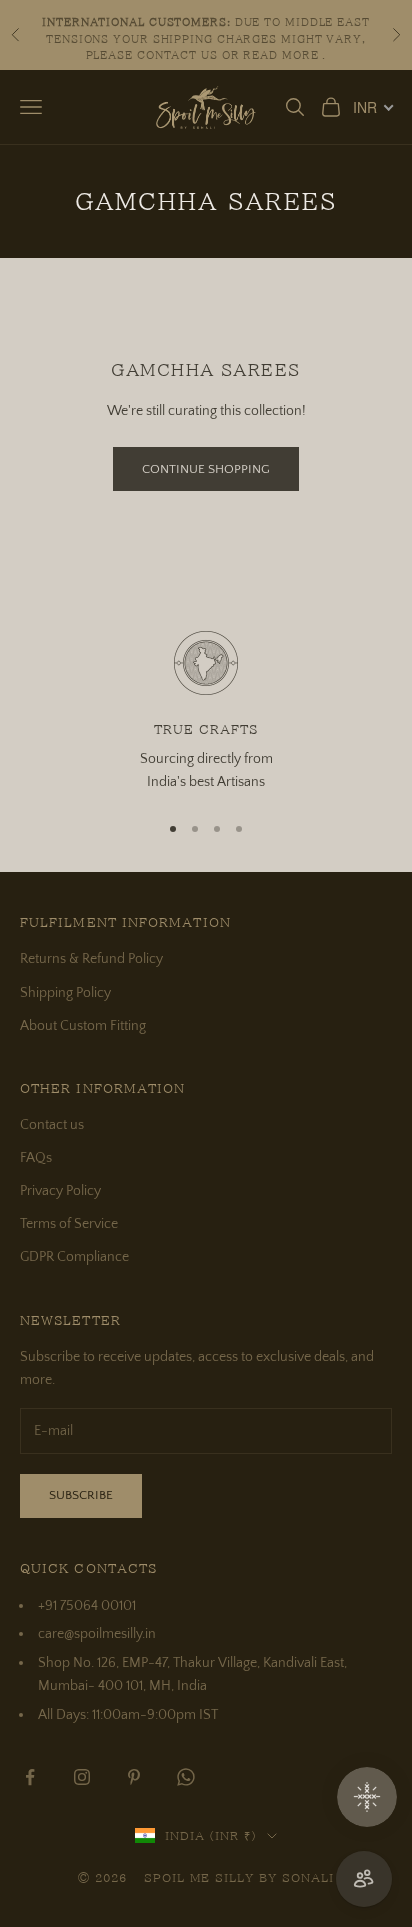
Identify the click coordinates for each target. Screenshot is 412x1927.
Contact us (52, 1125)
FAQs (36, 1158)
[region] (206, 712)
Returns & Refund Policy (91, 959)
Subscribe (81, 1495)
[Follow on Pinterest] (134, 1777)
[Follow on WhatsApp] (186, 1777)
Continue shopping (206, 469)
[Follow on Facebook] (30, 1777)
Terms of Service (69, 1224)
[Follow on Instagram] (82, 1777)
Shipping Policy (65, 993)
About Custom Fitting (83, 1026)
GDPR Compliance (74, 1257)
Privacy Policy (60, 1191)
